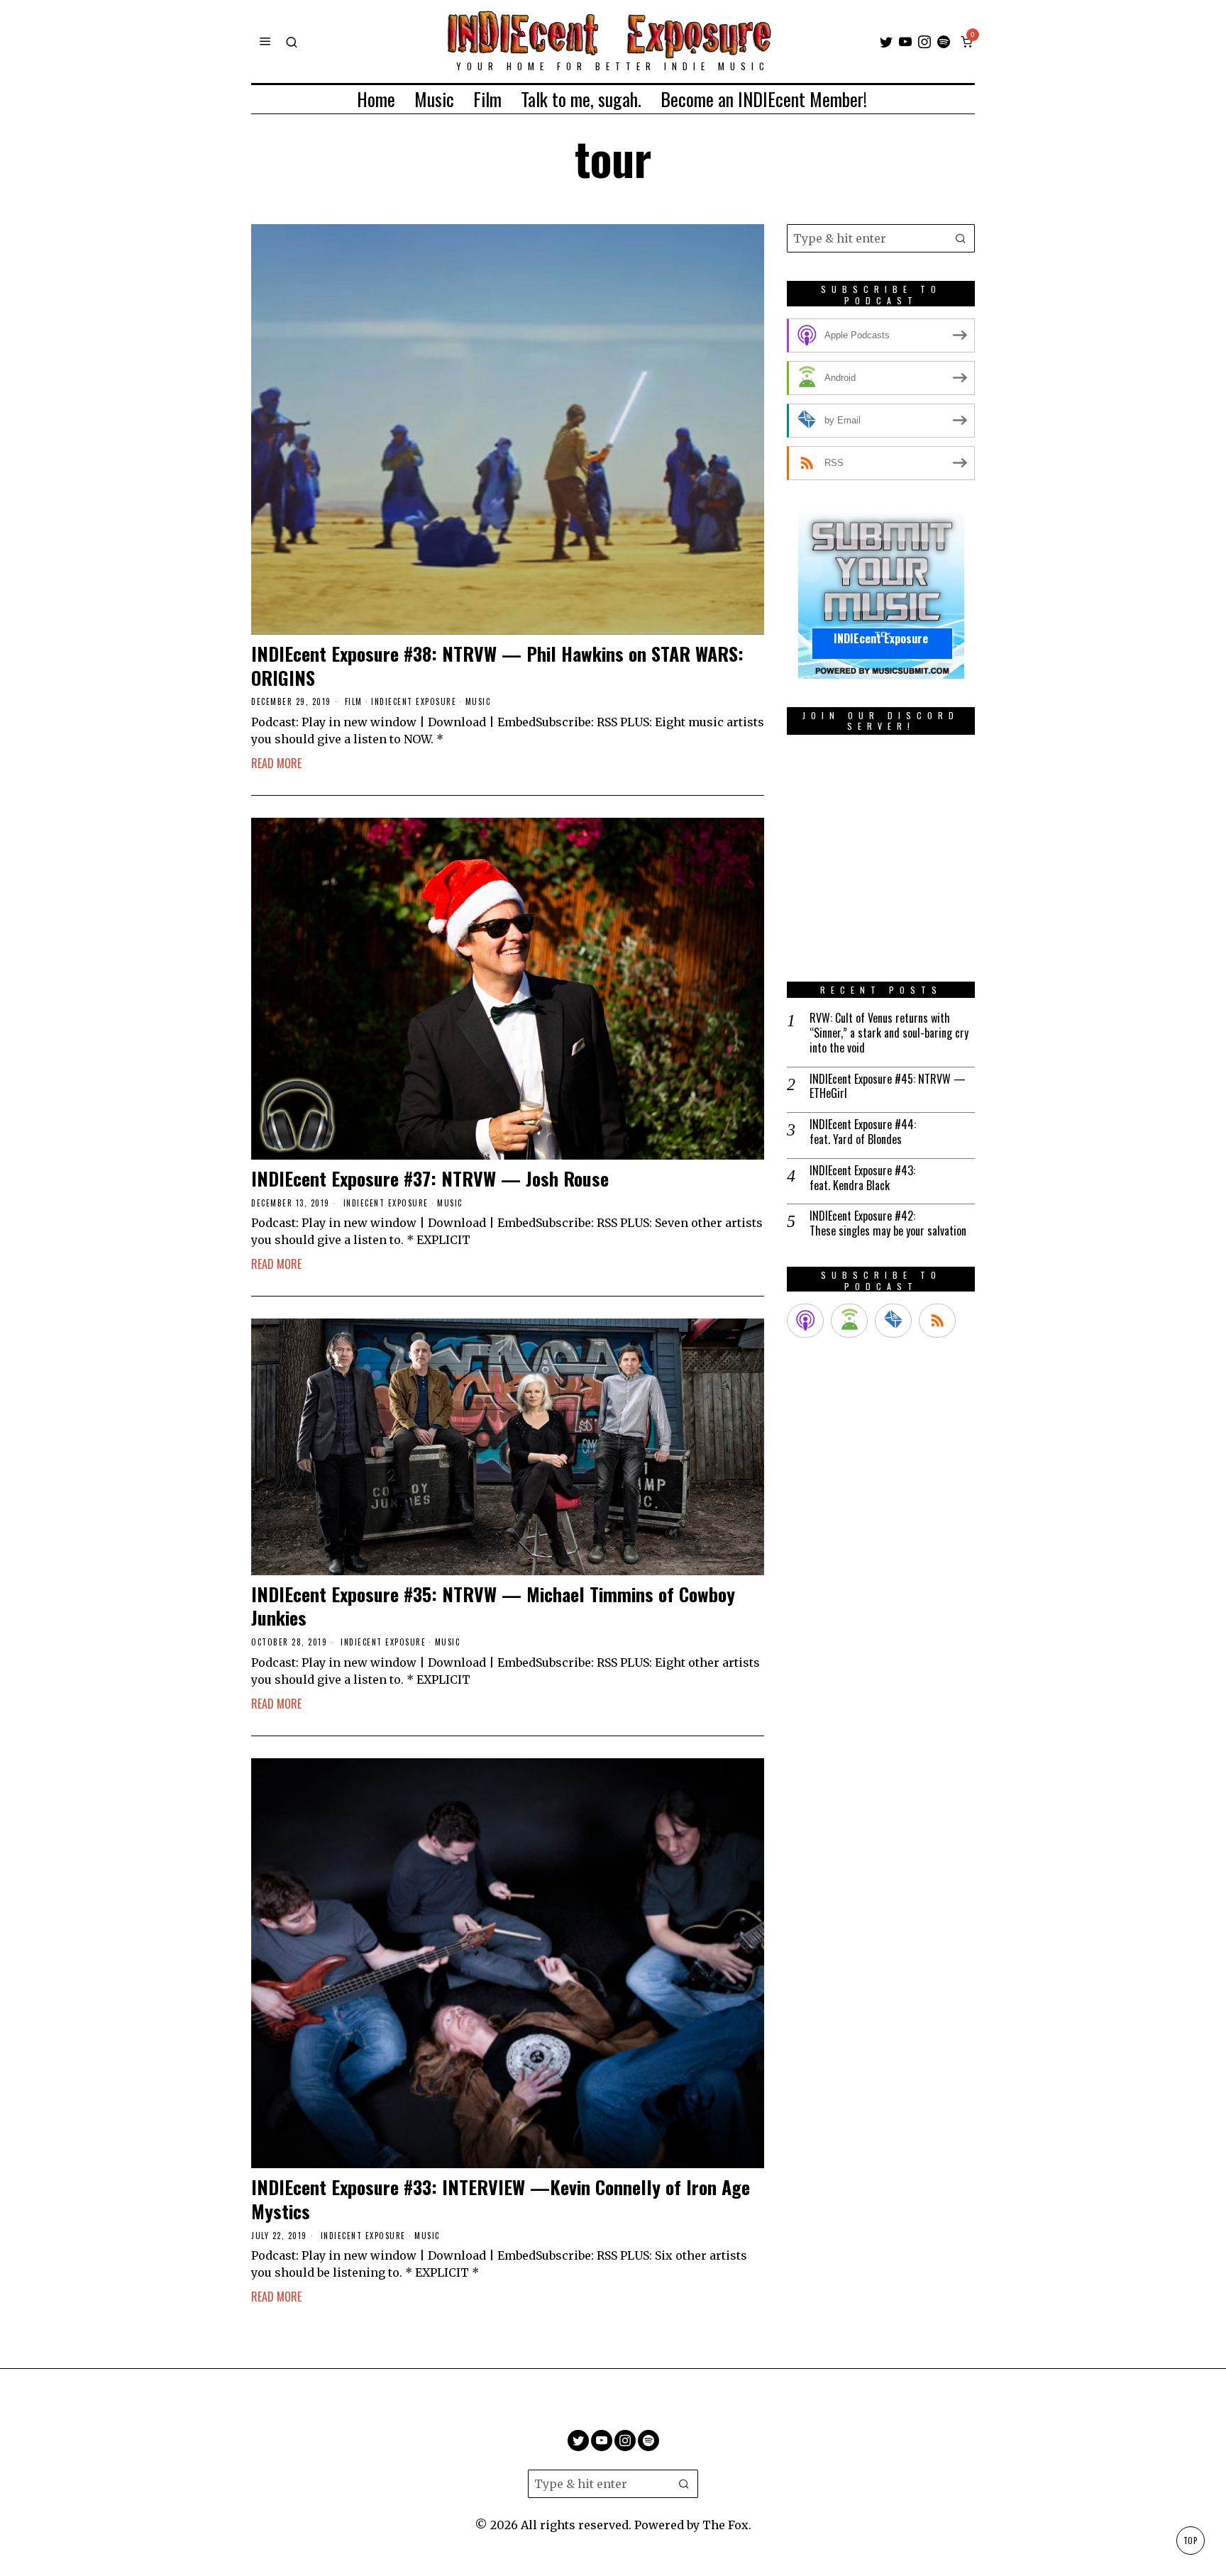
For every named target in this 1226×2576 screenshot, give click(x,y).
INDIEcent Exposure (414, 702)
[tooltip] (886, 42)
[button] (961, 238)
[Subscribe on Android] (849, 1321)
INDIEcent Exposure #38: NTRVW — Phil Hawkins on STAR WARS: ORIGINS (497, 666)
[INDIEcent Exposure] (881, 595)
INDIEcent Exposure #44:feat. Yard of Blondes (863, 1132)
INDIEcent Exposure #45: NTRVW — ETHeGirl (888, 1087)
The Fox (725, 2525)
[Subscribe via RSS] (937, 1321)
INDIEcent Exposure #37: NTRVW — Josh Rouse (430, 1179)
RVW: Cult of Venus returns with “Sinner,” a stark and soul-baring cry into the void (889, 1033)
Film (354, 702)
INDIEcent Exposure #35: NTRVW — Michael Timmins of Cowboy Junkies (493, 1606)
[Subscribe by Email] (893, 1321)
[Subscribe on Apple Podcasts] (805, 1321)
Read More (276, 763)
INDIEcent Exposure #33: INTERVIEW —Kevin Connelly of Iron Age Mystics (501, 2199)
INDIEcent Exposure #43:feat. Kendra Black (862, 1178)
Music (478, 702)
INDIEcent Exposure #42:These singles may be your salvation (888, 1223)
